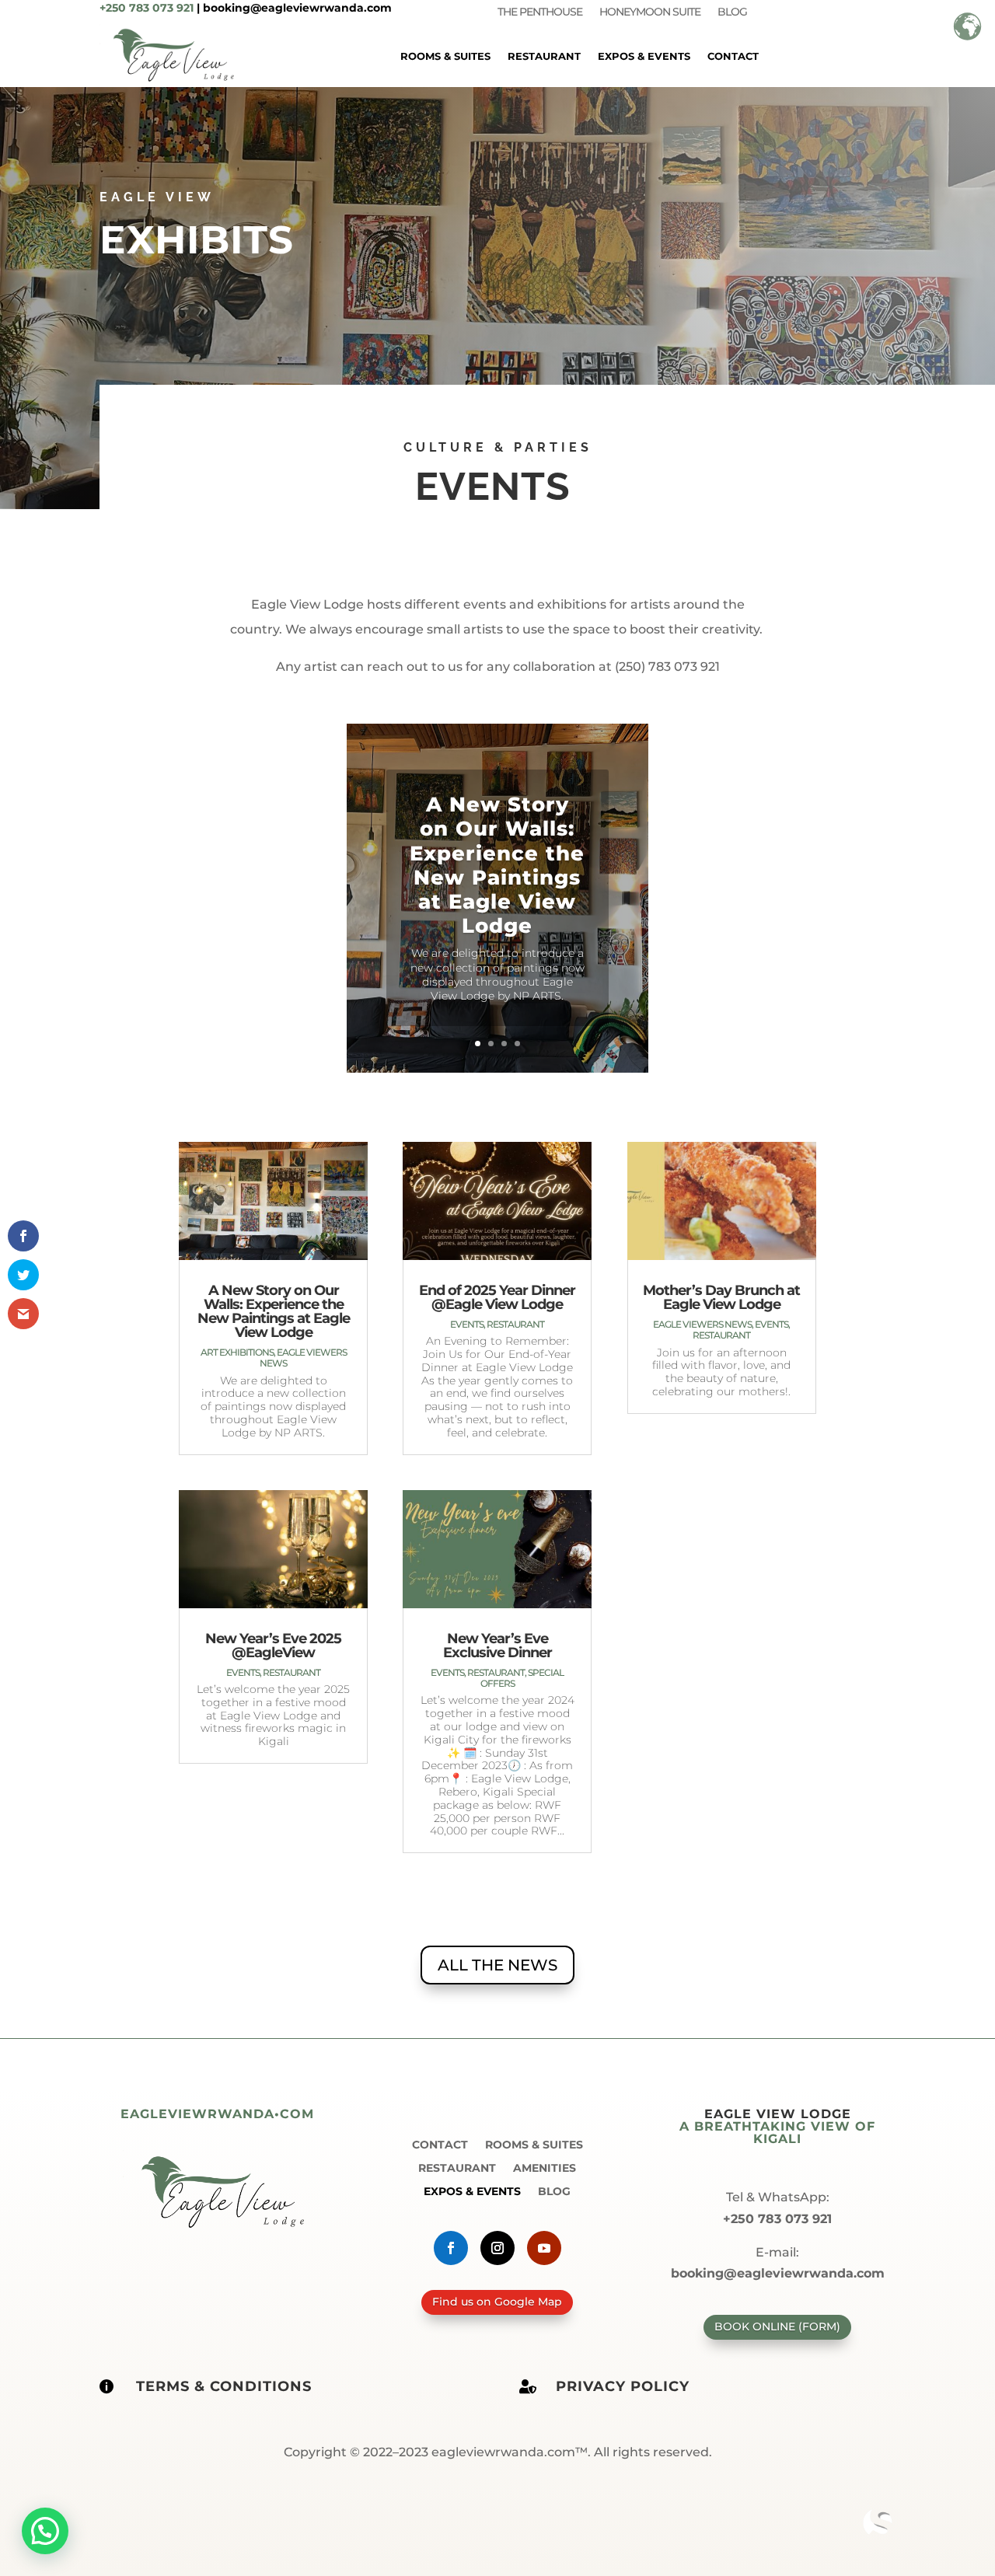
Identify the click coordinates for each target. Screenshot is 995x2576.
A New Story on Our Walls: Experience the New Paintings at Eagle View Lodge (497, 865)
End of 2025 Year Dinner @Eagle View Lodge (497, 1297)
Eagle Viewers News (303, 1358)
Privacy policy (623, 2386)
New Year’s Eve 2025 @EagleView (273, 1646)
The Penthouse (540, 12)
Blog (732, 12)
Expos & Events (644, 56)
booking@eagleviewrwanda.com (297, 8)
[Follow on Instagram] (497, 2248)
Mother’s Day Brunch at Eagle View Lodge (721, 1297)
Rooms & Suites (445, 56)
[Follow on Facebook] (451, 2248)
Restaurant (544, 56)
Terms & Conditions (224, 2386)
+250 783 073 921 (147, 8)
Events (243, 1672)
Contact (733, 56)
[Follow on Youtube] (544, 2248)
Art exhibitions (237, 1352)
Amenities (545, 2167)
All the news (497, 1965)
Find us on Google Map (497, 2302)
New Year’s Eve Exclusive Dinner (497, 1646)
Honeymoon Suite (650, 12)
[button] (45, 2531)
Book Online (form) (777, 2326)
